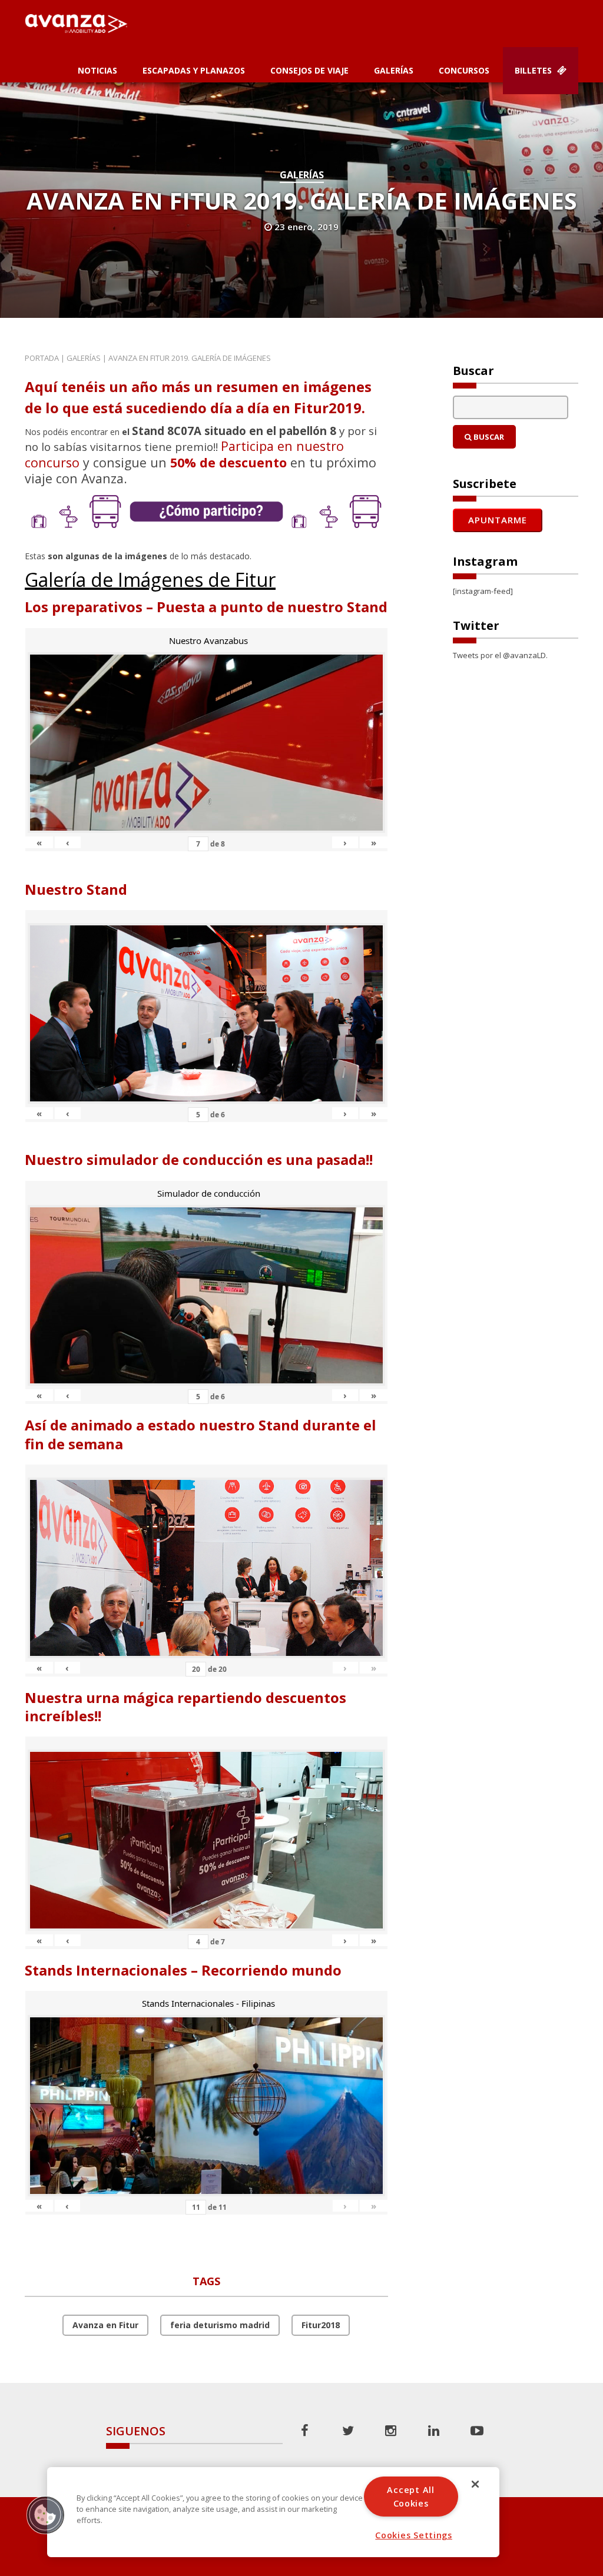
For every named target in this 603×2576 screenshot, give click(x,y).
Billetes (534, 70)
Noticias (97, 70)
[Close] (475, 2484)
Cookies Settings (414, 2535)
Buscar (488, 437)
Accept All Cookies (410, 2497)
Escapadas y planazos (194, 70)
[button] (45, 2515)
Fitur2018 (321, 2325)
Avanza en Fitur (105, 2325)
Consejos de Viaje (309, 70)
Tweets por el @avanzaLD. (500, 655)
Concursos (464, 70)
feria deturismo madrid (220, 2325)
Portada (42, 358)
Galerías (394, 70)
